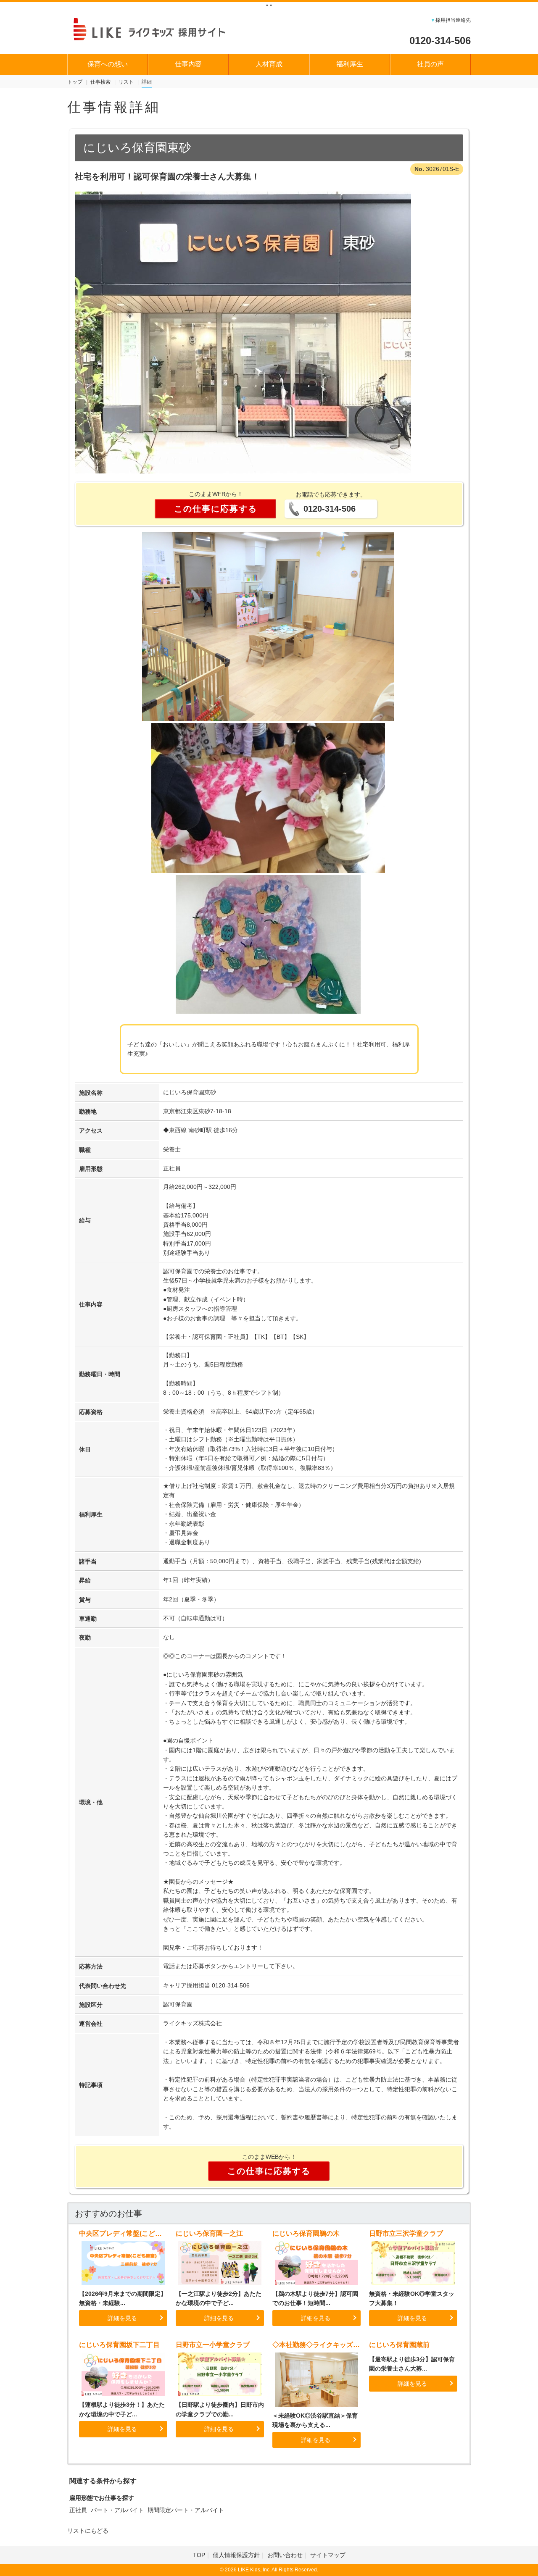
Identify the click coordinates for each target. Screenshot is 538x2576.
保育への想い (108, 64)
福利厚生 (350, 64)
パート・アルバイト (117, 2510)
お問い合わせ (285, 2555)
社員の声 (430, 64)
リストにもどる (88, 2531)
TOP (199, 2555)
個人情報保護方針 (236, 2555)
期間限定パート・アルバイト (186, 2510)
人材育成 (269, 64)
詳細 (147, 82)
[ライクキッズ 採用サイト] (157, 28)
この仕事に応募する (216, 509)
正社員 (78, 2510)
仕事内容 (188, 64)
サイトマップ (328, 2555)
